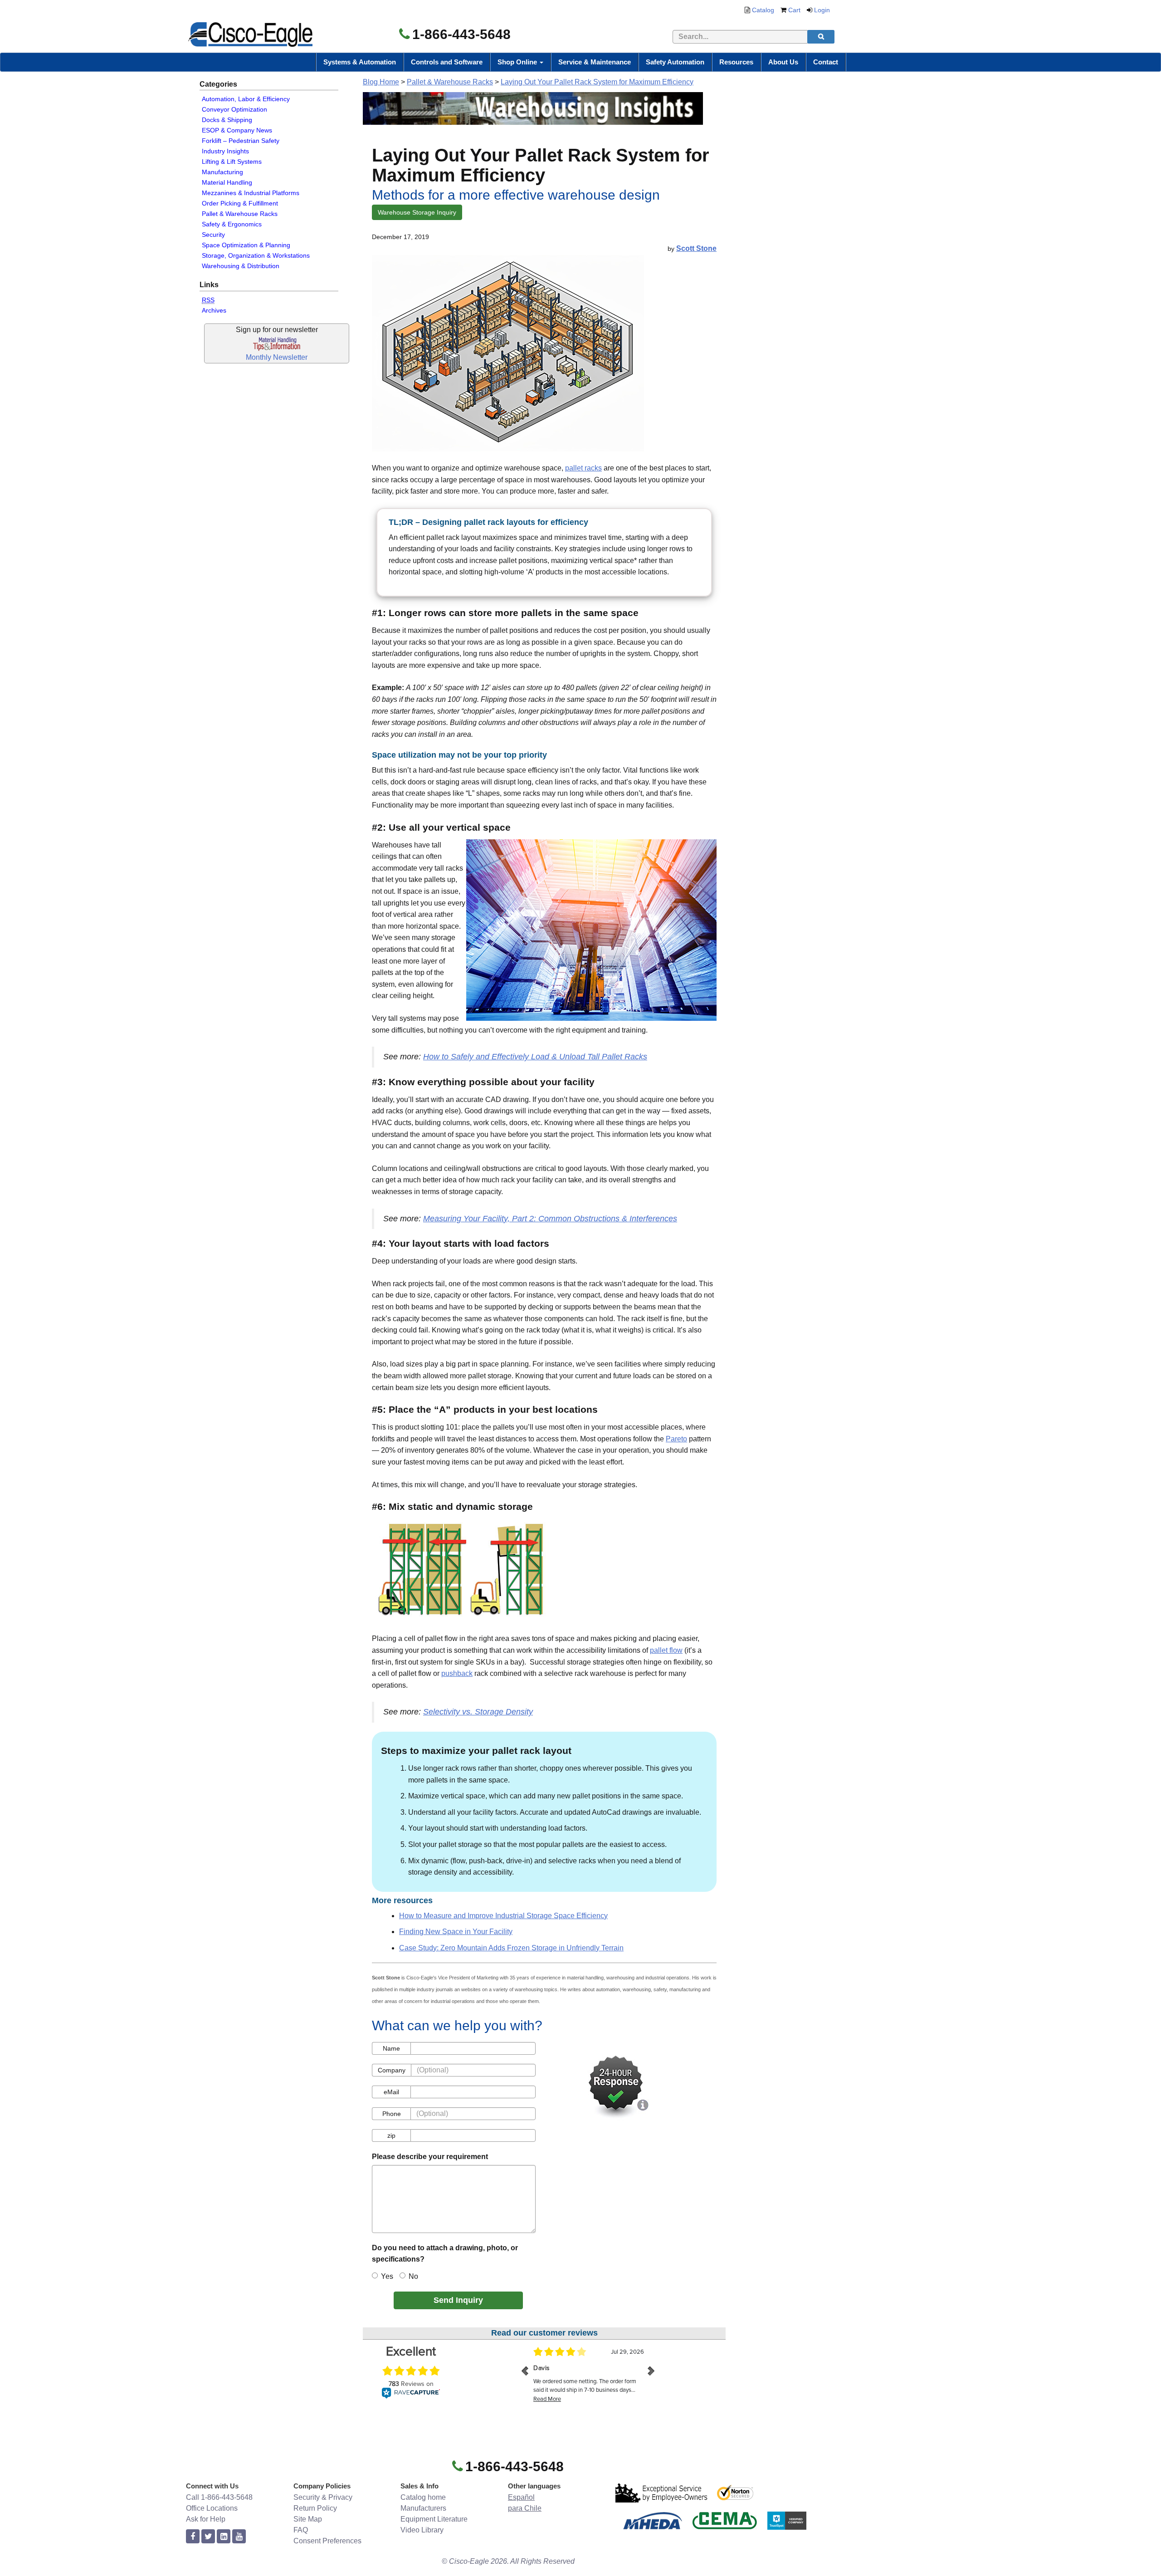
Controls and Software (447, 62)
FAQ (301, 2530)
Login (822, 10)
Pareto (676, 1439)
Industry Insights (225, 151)
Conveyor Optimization (234, 109)
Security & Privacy (323, 2497)
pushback (457, 1673)
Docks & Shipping (227, 120)
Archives (214, 310)
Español (521, 2497)
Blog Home (381, 82)
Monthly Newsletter (277, 357)
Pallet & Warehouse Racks (240, 214)
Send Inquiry (458, 2300)
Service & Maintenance (595, 62)
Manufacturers (423, 2508)
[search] (821, 37)
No (413, 2276)
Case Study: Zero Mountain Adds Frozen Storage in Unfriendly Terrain (511, 1948)
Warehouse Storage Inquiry (417, 212)
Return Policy (315, 2508)
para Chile (525, 2508)
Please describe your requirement (430, 2157)
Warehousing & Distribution (241, 266)
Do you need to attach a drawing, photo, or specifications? (445, 2254)
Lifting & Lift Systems (232, 162)
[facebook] (193, 2537)
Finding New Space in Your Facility (456, 1932)
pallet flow (666, 1650)
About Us (783, 62)
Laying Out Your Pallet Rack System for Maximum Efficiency (597, 82)
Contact (826, 62)
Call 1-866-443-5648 (219, 2497)
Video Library (422, 2530)
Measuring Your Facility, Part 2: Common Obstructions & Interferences (550, 1219)
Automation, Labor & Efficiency (246, 99)
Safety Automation (675, 62)
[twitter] (208, 2537)
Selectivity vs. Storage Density (478, 1712)
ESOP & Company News (237, 130)
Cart (794, 10)
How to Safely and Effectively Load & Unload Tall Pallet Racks (535, 1057)
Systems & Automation (360, 62)
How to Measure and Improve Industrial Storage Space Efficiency (503, 1916)
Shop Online (518, 62)
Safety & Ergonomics (232, 224)
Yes (387, 2276)
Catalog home (423, 2497)
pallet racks (583, 468)
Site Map (308, 2519)
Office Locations (212, 2508)
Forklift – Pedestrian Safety (241, 141)
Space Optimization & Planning (246, 245)
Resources (736, 62)
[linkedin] (224, 2537)
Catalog (763, 10)
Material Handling (227, 182)
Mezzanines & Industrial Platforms (251, 193)
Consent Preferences (327, 2541)
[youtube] (239, 2537)
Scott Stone (696, 248)
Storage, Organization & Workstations (256, 255)
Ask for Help (206, 2519)
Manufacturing (222, 172)
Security (213, 235)
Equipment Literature (434, 2519)
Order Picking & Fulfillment (240, 203)
